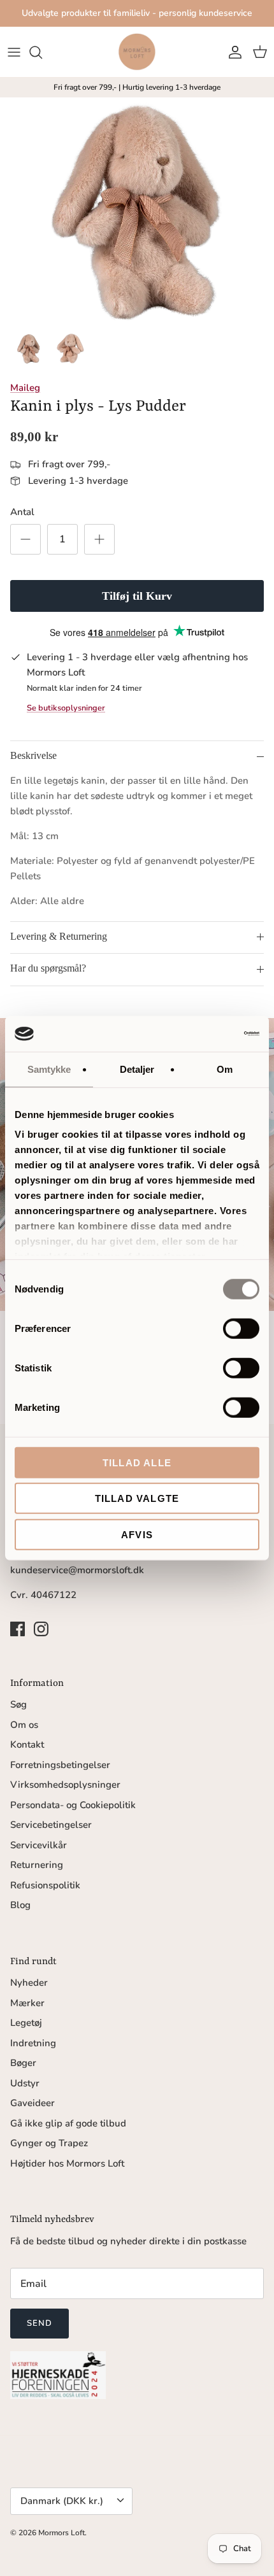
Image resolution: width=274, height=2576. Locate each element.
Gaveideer (32, 2103)
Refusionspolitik (45, 1885)
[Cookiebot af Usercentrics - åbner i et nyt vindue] (204, 1034)
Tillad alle (137, 1462)
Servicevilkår (39, 1845)
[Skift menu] (14, 52)
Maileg (25, 388)
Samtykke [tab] (49, 1069)
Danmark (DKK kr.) (62, 2501)
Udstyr (25, 2083)
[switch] (241, 1328)
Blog (20, 1905)
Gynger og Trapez (49, 2143)
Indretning (33, 2043)
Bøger (23, 2063)
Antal (22, 512)
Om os (24, 1725)
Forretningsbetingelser (60, 1765)
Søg (18, 1704)
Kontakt (27, 1744)
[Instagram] (41, 1629)
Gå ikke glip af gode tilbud (68, 2123)
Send (40, 2323)
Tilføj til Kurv (137, 596)
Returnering (37, 1865)
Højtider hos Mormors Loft (67, 2163)
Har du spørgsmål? (48, 968)
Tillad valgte (137, 1498)
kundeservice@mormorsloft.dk (77, 1570)
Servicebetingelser (51, 1825)
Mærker (27, 2003)
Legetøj (26, 2023)
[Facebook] (18, 1629)
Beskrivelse (33, 755)
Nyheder (29, 1983)
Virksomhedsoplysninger (65, 1785)
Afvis (137, 1534)
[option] (137, 211)
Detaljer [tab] (137, 1069)
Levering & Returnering (59, 936)
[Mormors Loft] (137, 52)
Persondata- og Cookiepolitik (73, 1805)
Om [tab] (225, 1069)
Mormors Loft (61, 2533)
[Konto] (232, 52)
